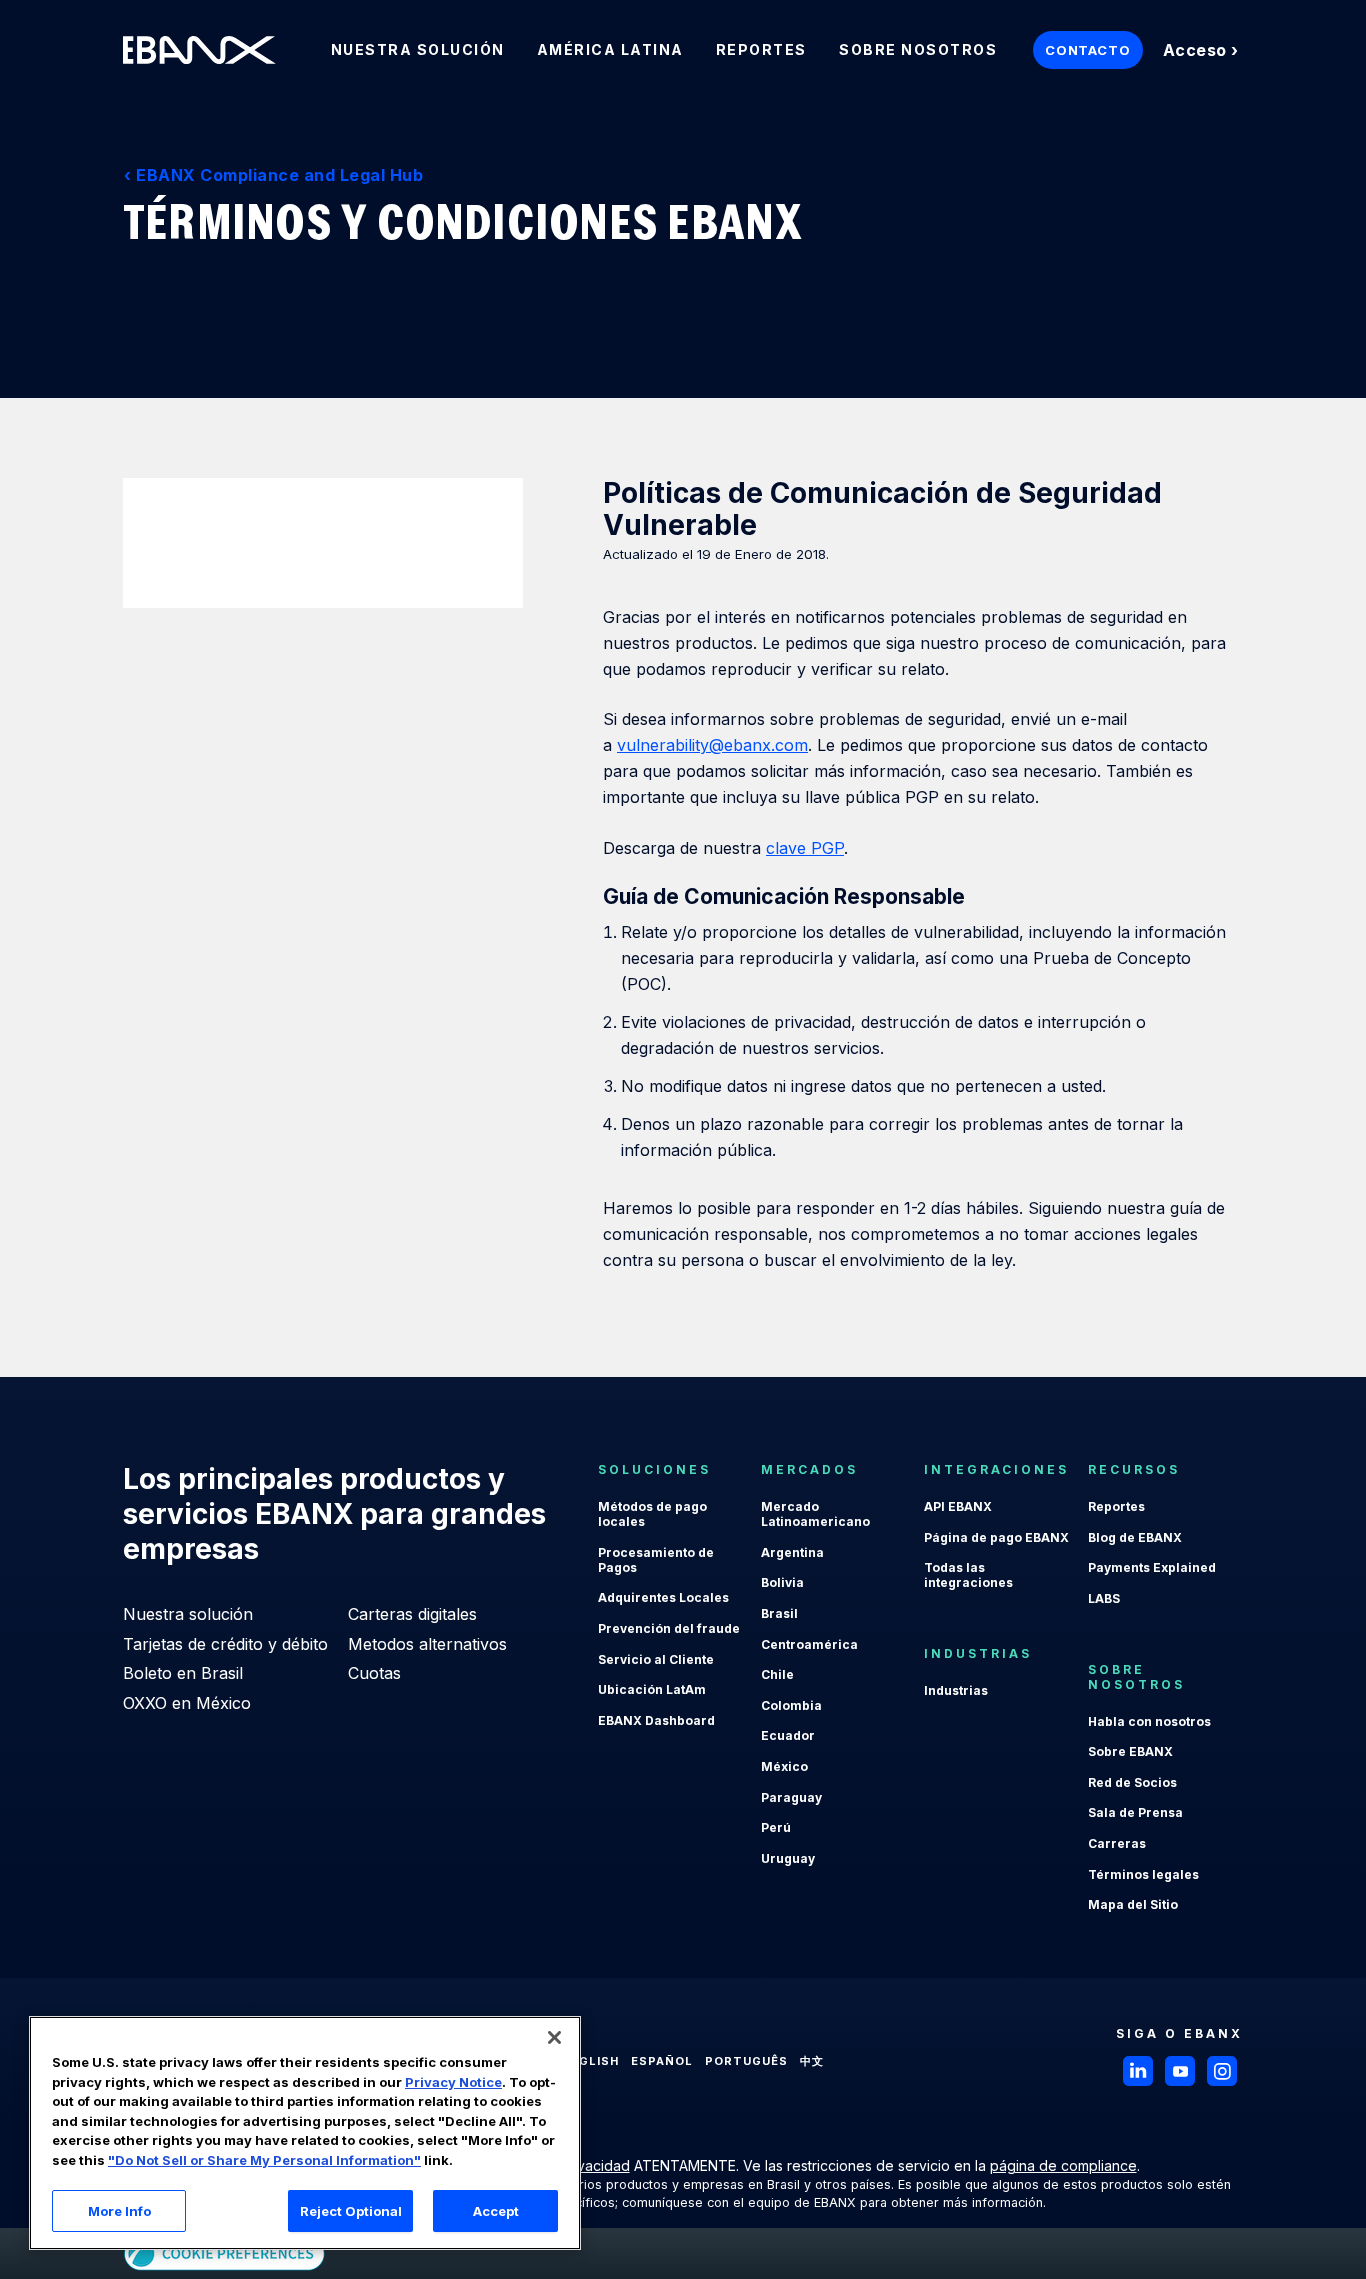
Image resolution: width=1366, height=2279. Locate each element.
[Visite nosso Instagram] (1222, 2071)
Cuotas (374, 1673)
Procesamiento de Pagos (656, 1560)
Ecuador (788, 1735)
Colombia (791, 1705)
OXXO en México (187, 1703)
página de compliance (1063, 2165)
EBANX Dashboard (656, 1720)
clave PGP (805, 848)
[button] (554, 2037)
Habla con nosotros (1149, 1721)
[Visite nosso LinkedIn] (1138, 2071)
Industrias (956, 1690)
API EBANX (958, 1506)
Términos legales (1143, 1874)
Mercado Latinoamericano (815, 1514)
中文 (812, 2061)
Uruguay (788, 1858)
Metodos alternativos (427, 1644)
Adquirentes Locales (663, 1597)
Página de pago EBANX (996, 1537)
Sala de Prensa (1135, 1812)
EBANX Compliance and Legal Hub (279, 175)
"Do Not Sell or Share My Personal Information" (264, 2160)
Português (746, 2061)
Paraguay (791, 1797)
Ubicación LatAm (652, 1689)
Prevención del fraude (669, 1628)
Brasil (779, 1613)
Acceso (1195, 50)
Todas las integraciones (968, 1575)
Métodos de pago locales (652, 1514)
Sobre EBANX (1130, 1751)
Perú (776, 1827)
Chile (777, 1674)
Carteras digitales (412, 1614)
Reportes (1116, 1506)
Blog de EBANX (1135, 1537)
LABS (1104, 1598)
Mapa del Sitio (1133, 1904)
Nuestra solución (188, 1614)
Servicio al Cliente (656, 1659)
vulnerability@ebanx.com (712, 745)
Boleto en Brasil (183, 1673)
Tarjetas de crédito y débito (225, 1644)
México (784, 1766)
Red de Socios (1132, 1782)
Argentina (792, 1552)
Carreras (1117, 1843)
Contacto (1087, 50)
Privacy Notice (453, 2082)
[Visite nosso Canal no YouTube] (1180, 2071)
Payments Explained (1152, 1567)
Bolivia (782, 1582)
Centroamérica (809, 1644)
